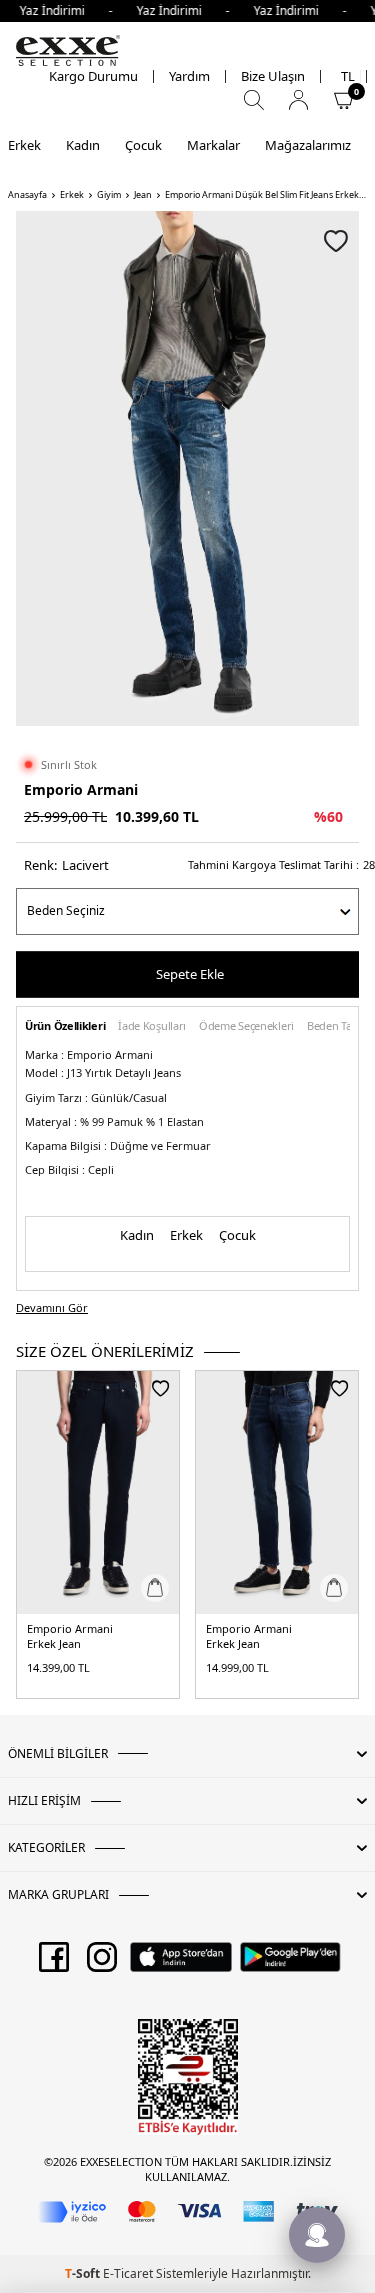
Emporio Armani (81, 789)
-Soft (84, 2273)
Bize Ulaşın (273, 76)
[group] (187, 468)
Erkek (24, 145)
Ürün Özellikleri (65, 1026)
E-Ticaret (128, 2273)
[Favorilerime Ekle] (160, 1388)
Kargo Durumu (93, 76)
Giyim (109, 195)
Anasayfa (27, 195)
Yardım (189, 76)
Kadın (83, 145)
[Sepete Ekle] (155, 1588)
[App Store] (180, 1964)
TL (348, 76)
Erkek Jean (54, 1644)
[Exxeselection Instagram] (102, 1964)
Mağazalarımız (308, 145)
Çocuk (143, 145)
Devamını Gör (52, 1308)
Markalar (213, 145)
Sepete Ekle (190, 974)
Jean (143, 195)
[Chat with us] (317, 2235)
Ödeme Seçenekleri (246, 1026)
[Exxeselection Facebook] (54, 1964)
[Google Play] (290, 1964)
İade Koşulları (152, 1026)
